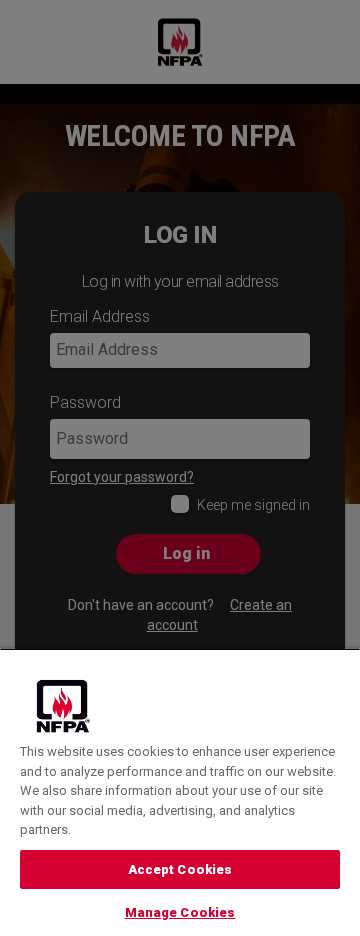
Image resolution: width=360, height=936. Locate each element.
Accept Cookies (180, 869)
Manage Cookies (180, 912)
